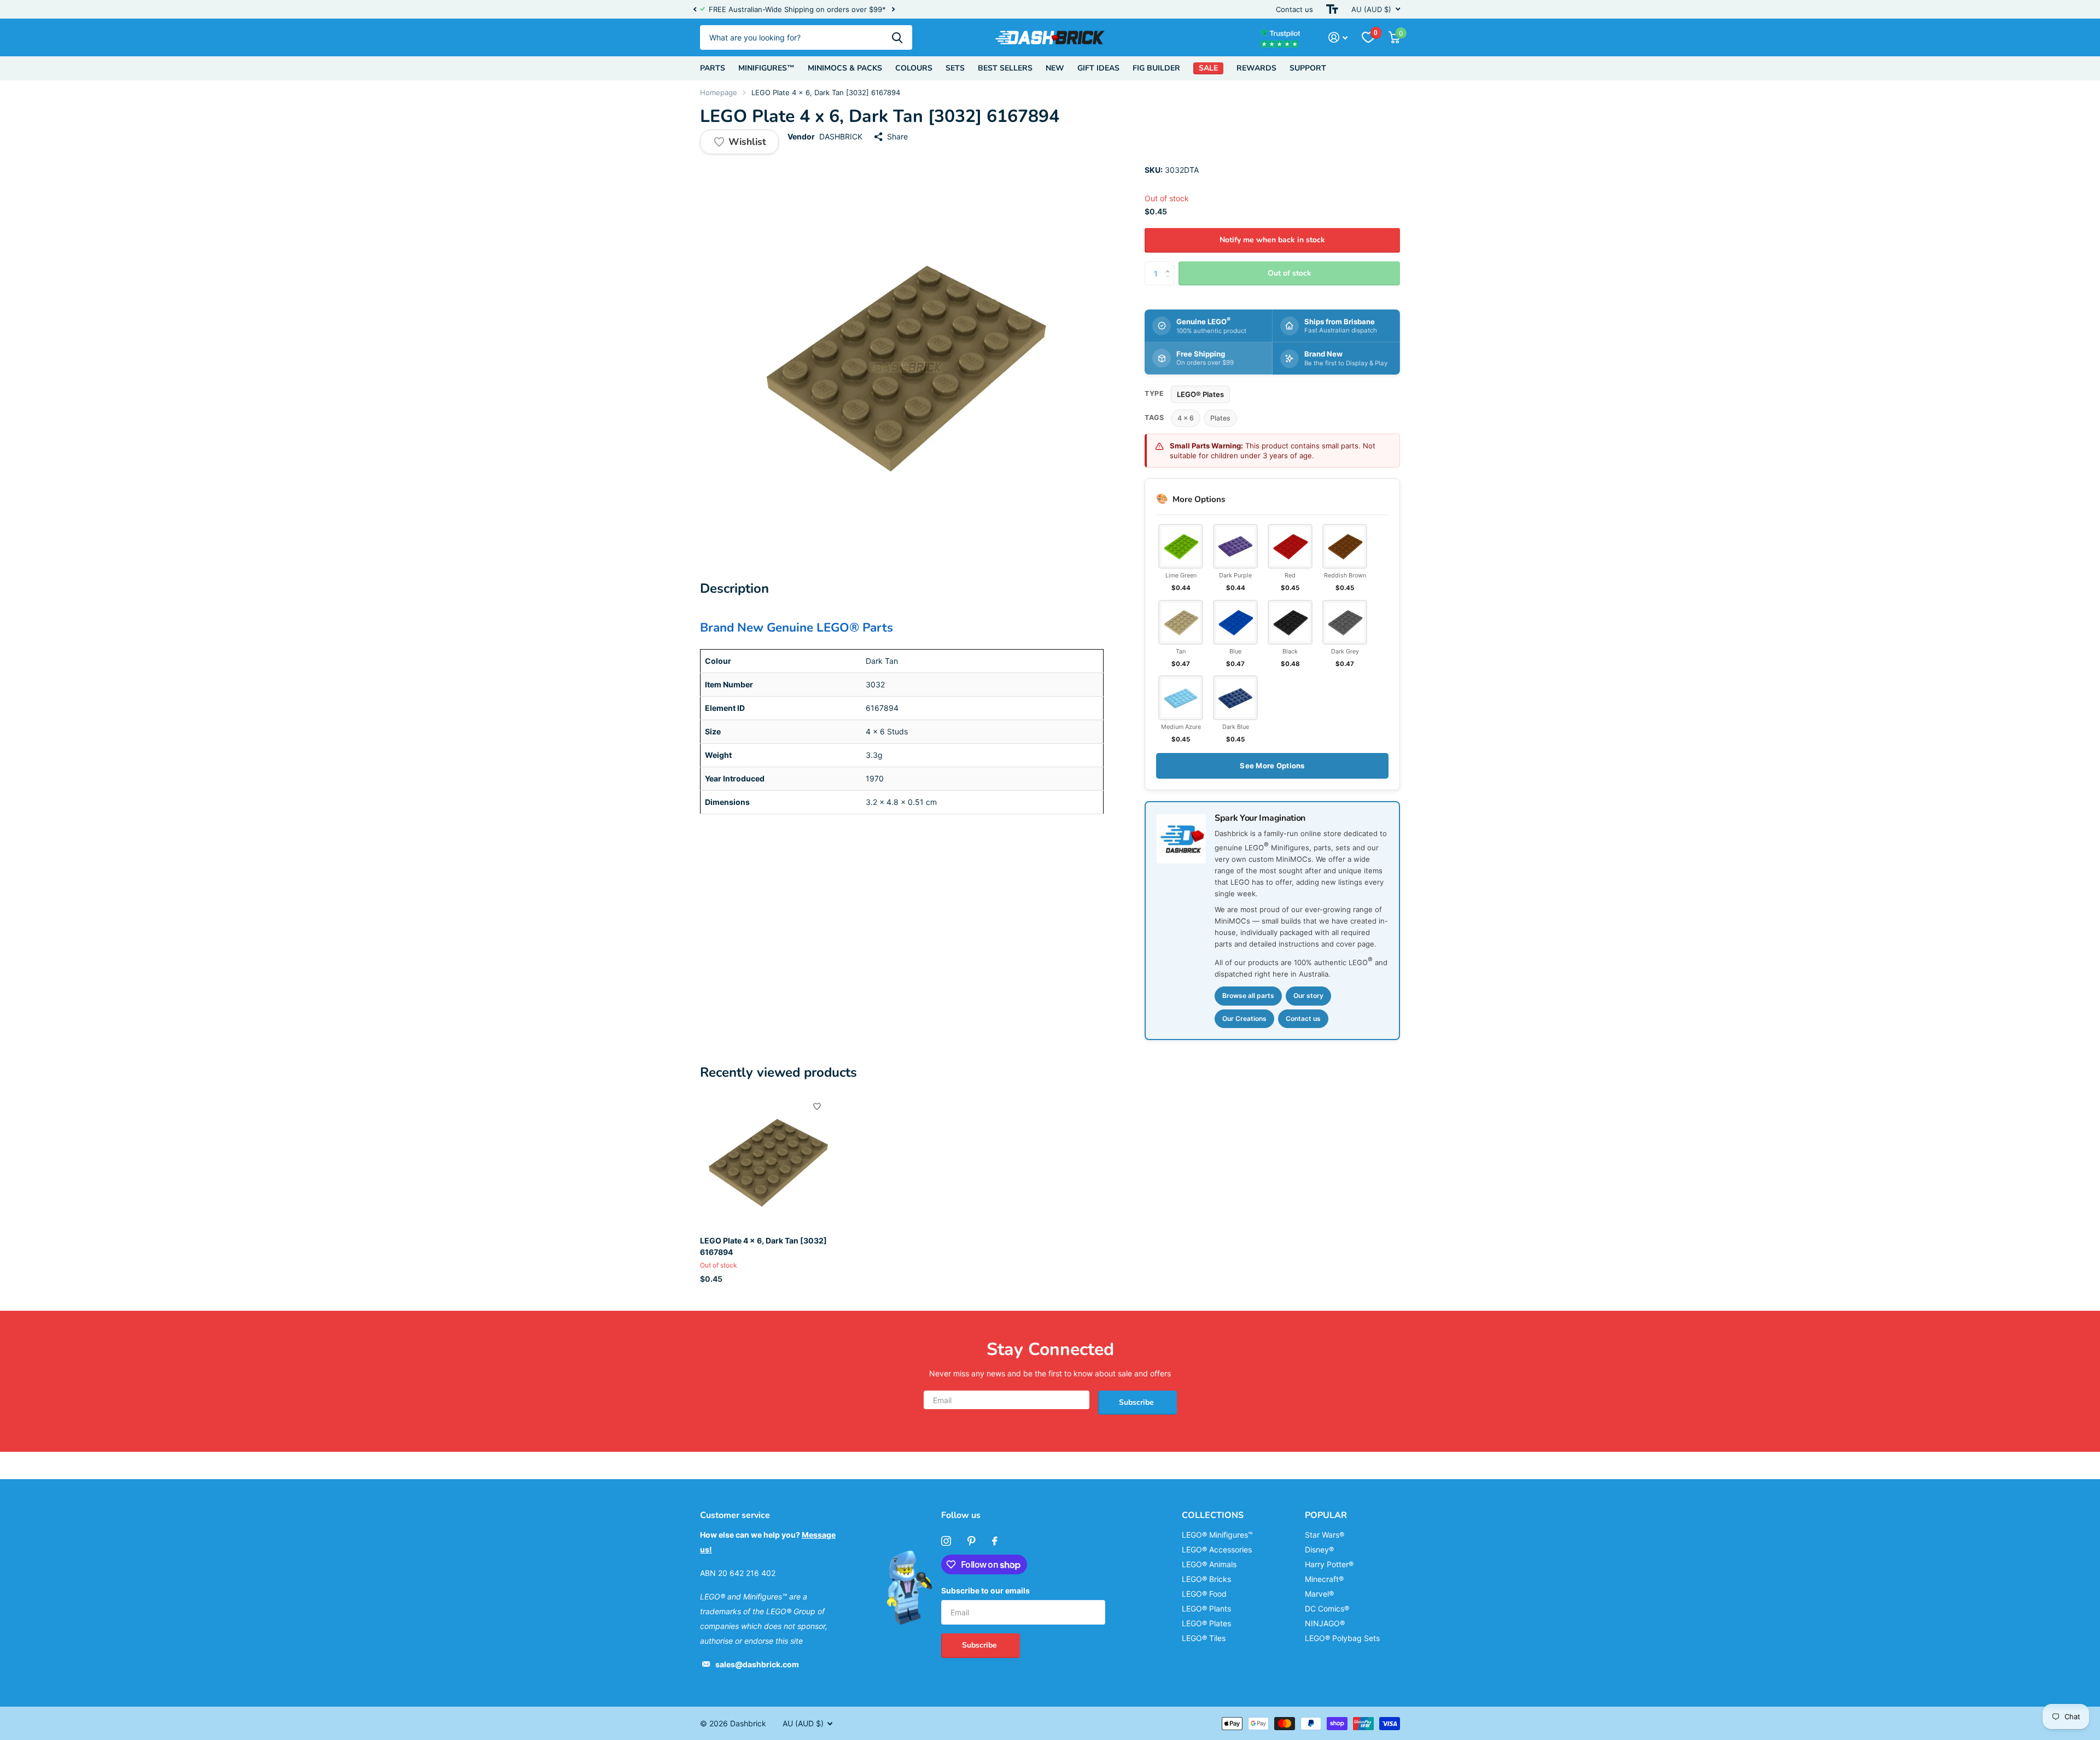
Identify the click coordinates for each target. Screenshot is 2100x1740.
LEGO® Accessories (1217, 1549)
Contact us (1294, 9)
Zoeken (897, 37)
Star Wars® (1325, 1535)
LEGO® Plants (1206, 1608)
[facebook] (995, 1541)
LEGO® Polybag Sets (1342, 1638)
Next (903, 10)
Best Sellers (1005, 68)
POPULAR (1326, 1515)
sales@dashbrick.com (757, 1664)
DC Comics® (1327, 1608)
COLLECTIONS (1213, 1515)
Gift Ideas (1098, 68)
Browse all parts (1248, 995)
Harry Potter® (1329, 1564)
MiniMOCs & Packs (845, 68)
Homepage (719, 92)
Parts (713, 68)
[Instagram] (946, 1541)
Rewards (1256, 68)
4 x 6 (1186, 418)
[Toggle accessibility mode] (1332, 9)
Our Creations (1244, 1018)
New (1055, 68)
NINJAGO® (1325, 1623)
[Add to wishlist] (817, 1106)
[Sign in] (1338, 37)
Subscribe (1137, 1402)
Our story (1308, 995)
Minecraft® (1324, 1579)
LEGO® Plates (1200, 394)
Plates (1220, 418)
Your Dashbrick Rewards (854, 9)
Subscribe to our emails (985, 1590)
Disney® (1319, 1549)
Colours (914, 68)
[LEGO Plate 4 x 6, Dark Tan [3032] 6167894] (766, 1161)
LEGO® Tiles (1204, 1638)
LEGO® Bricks (1206, 1579)
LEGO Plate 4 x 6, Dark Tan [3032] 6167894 (763, 1246)
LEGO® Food (1204, 1594)
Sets (955, 68)
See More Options (1272, 766)
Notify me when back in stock (1272, 240)
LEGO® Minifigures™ (1217, 1535)
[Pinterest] (972, 1541)
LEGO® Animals (1209, 1564)
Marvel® (1319, 1594)
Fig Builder (1156, 68)
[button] (695, 9)
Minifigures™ (766, 68)
